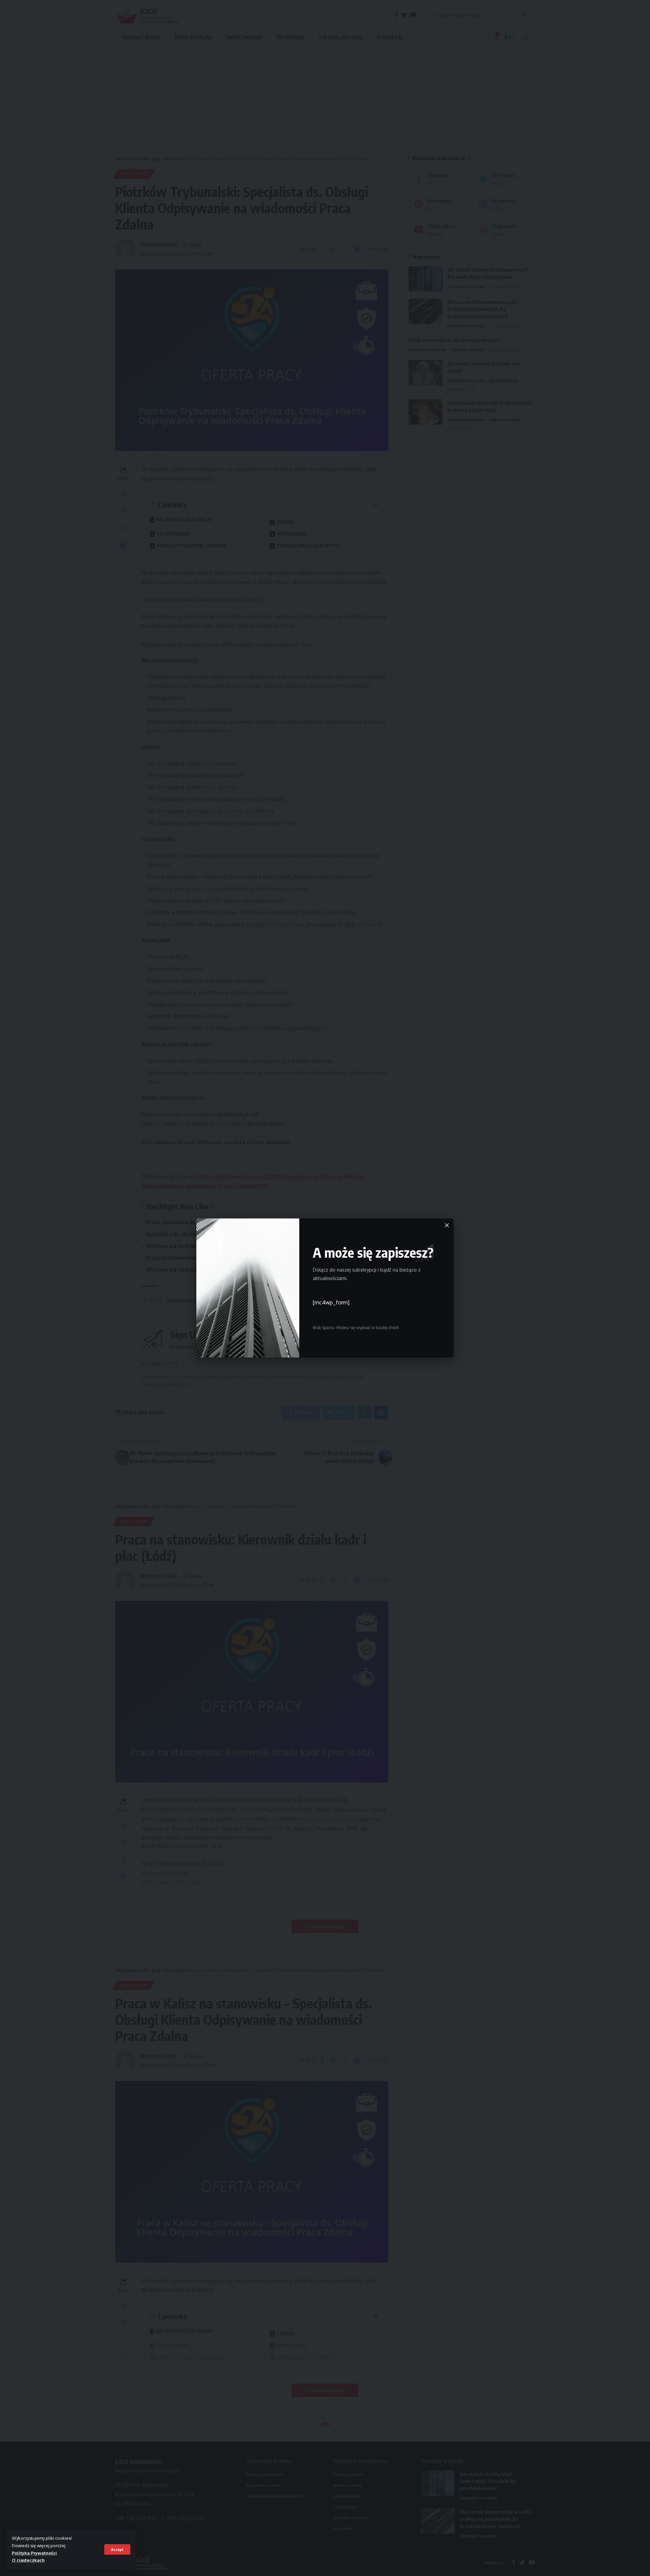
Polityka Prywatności (34, 2553)
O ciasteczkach (28, 2560)
